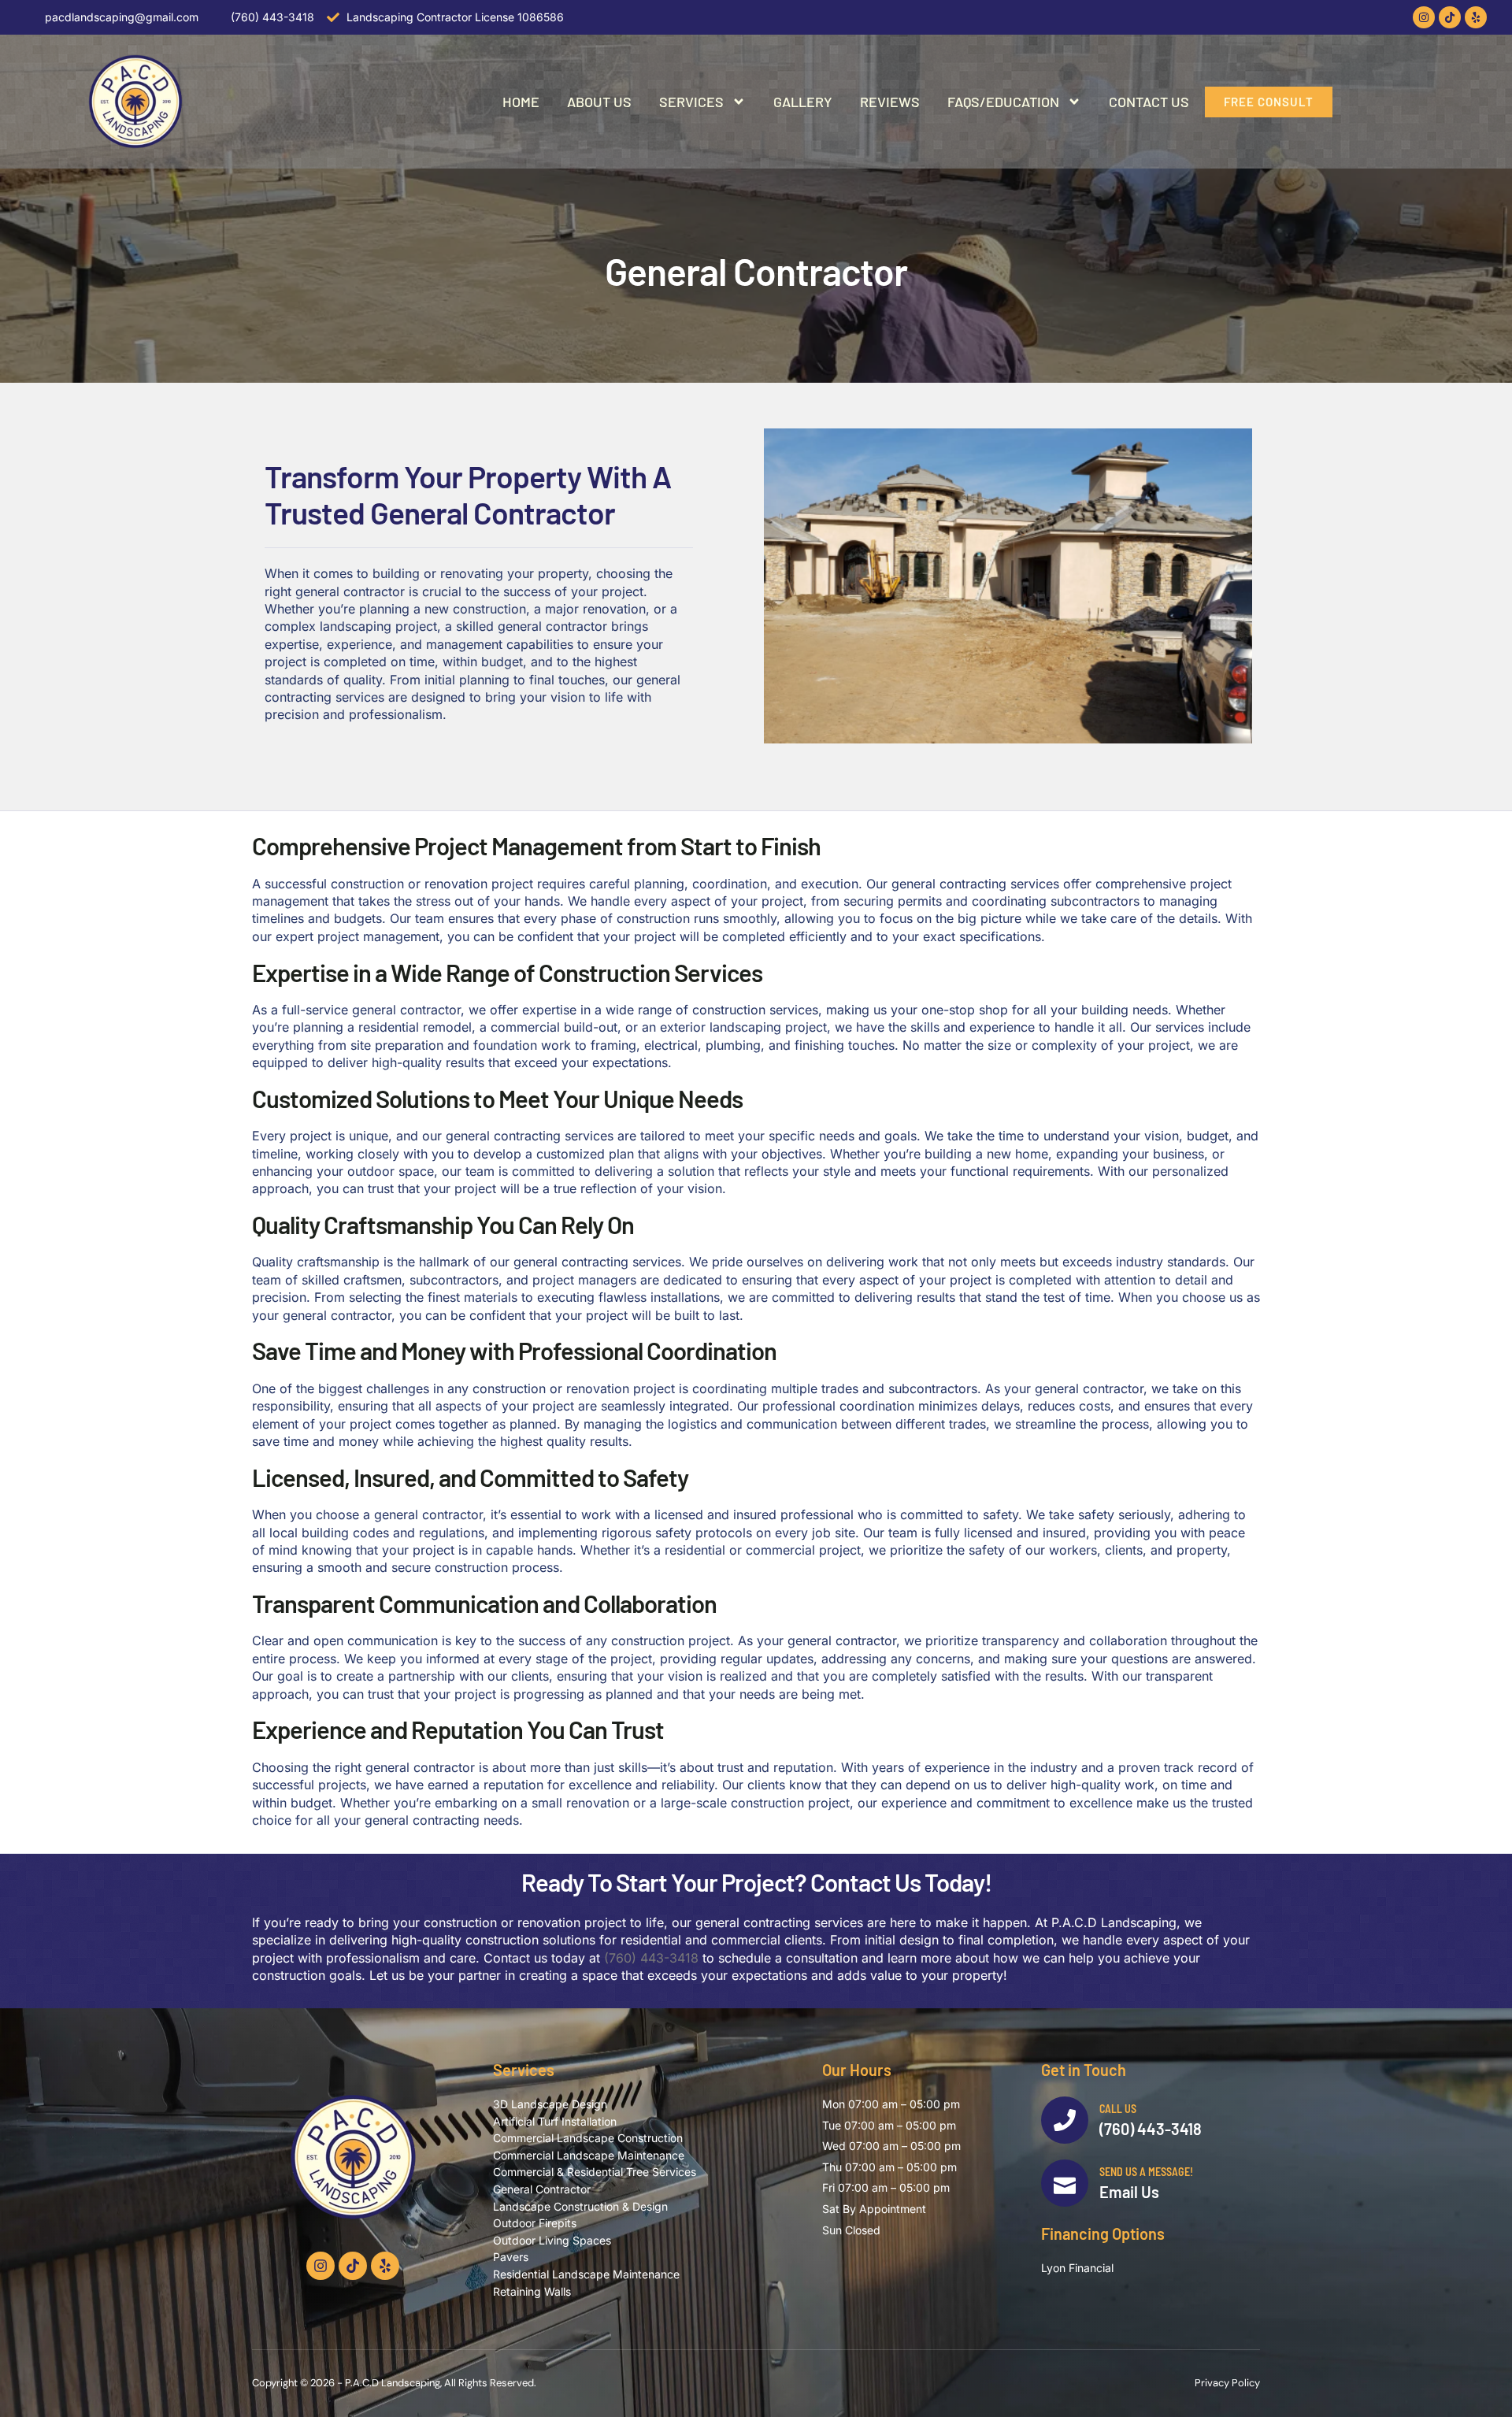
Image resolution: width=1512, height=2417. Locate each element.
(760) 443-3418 (651, 1958)
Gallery (803, 102)
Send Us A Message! (1146, 2172)
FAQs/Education (1003, 102)
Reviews (890, 102)
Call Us (1118, 2109)
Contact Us (1149, 102)
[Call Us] (1065, 2120)
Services (691, 102)
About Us (599, 102)
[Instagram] (1424, 17)
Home (521, 102)
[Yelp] (1476, 17)
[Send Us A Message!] (1065, 2183)
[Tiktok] (1450, 17)
